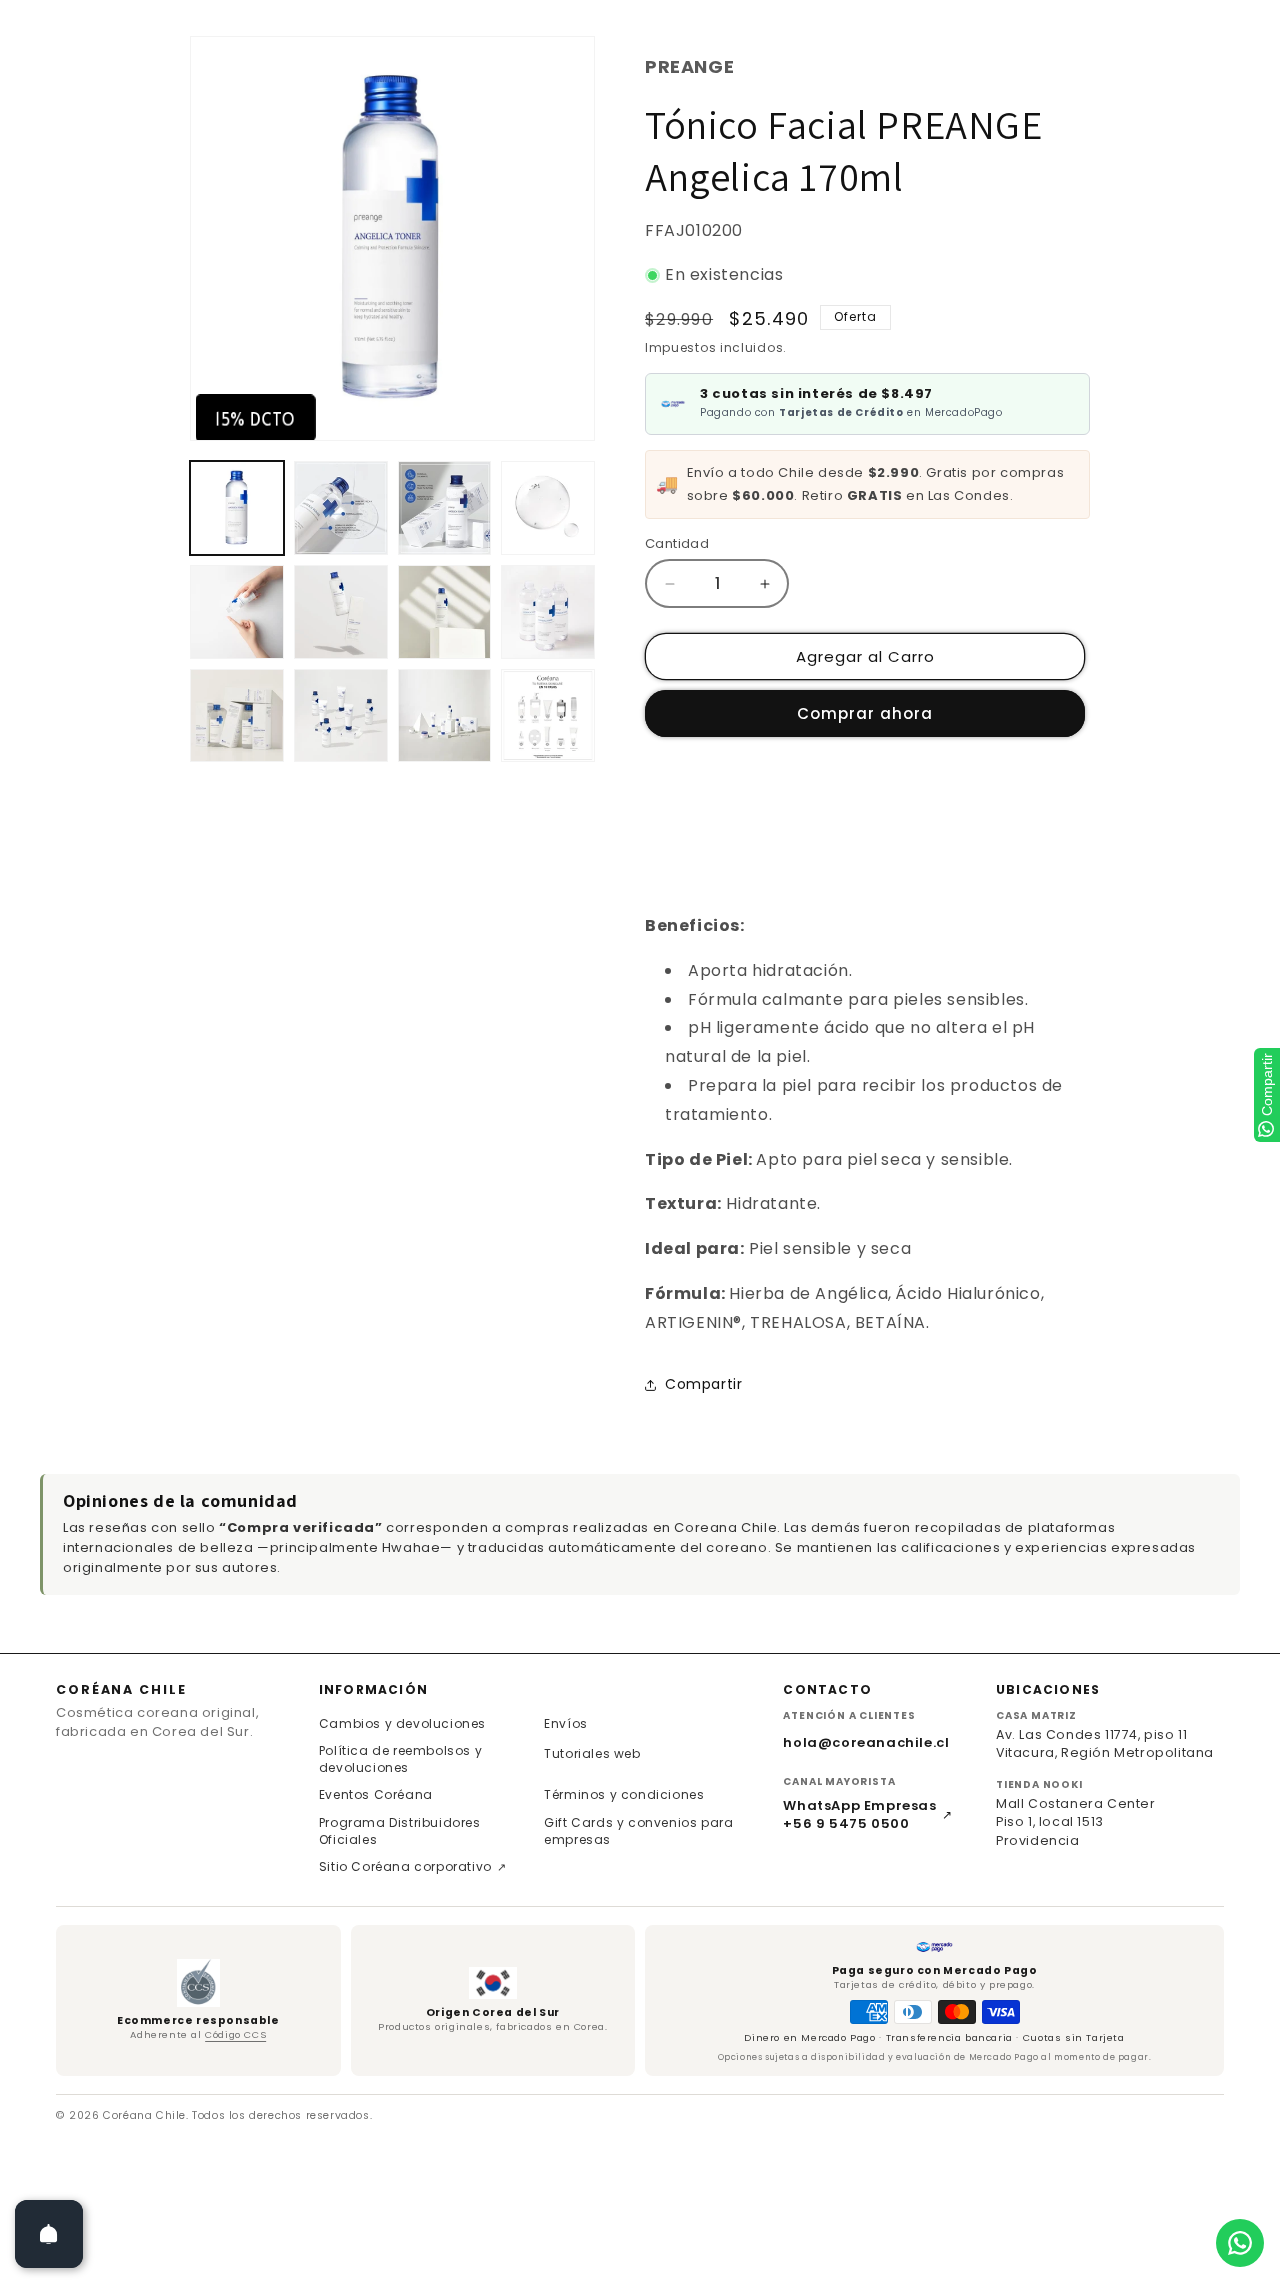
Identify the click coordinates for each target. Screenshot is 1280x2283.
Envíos (566, 1723)
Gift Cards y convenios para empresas (638, 1831)
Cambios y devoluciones (402, 1723)
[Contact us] (1240, 2243)
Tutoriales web (592, 1753)
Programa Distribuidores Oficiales (400, 1831)
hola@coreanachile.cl (866, 1742)
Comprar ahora (865, 713)
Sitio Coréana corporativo (413, 1866)
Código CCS (235, 2034)
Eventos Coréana (376, 1794)
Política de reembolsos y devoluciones (400, 1759)
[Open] (49, 2234)
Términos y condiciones (624, 1794)
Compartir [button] (703, 1384)
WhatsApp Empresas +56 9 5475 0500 (867, 1815)
